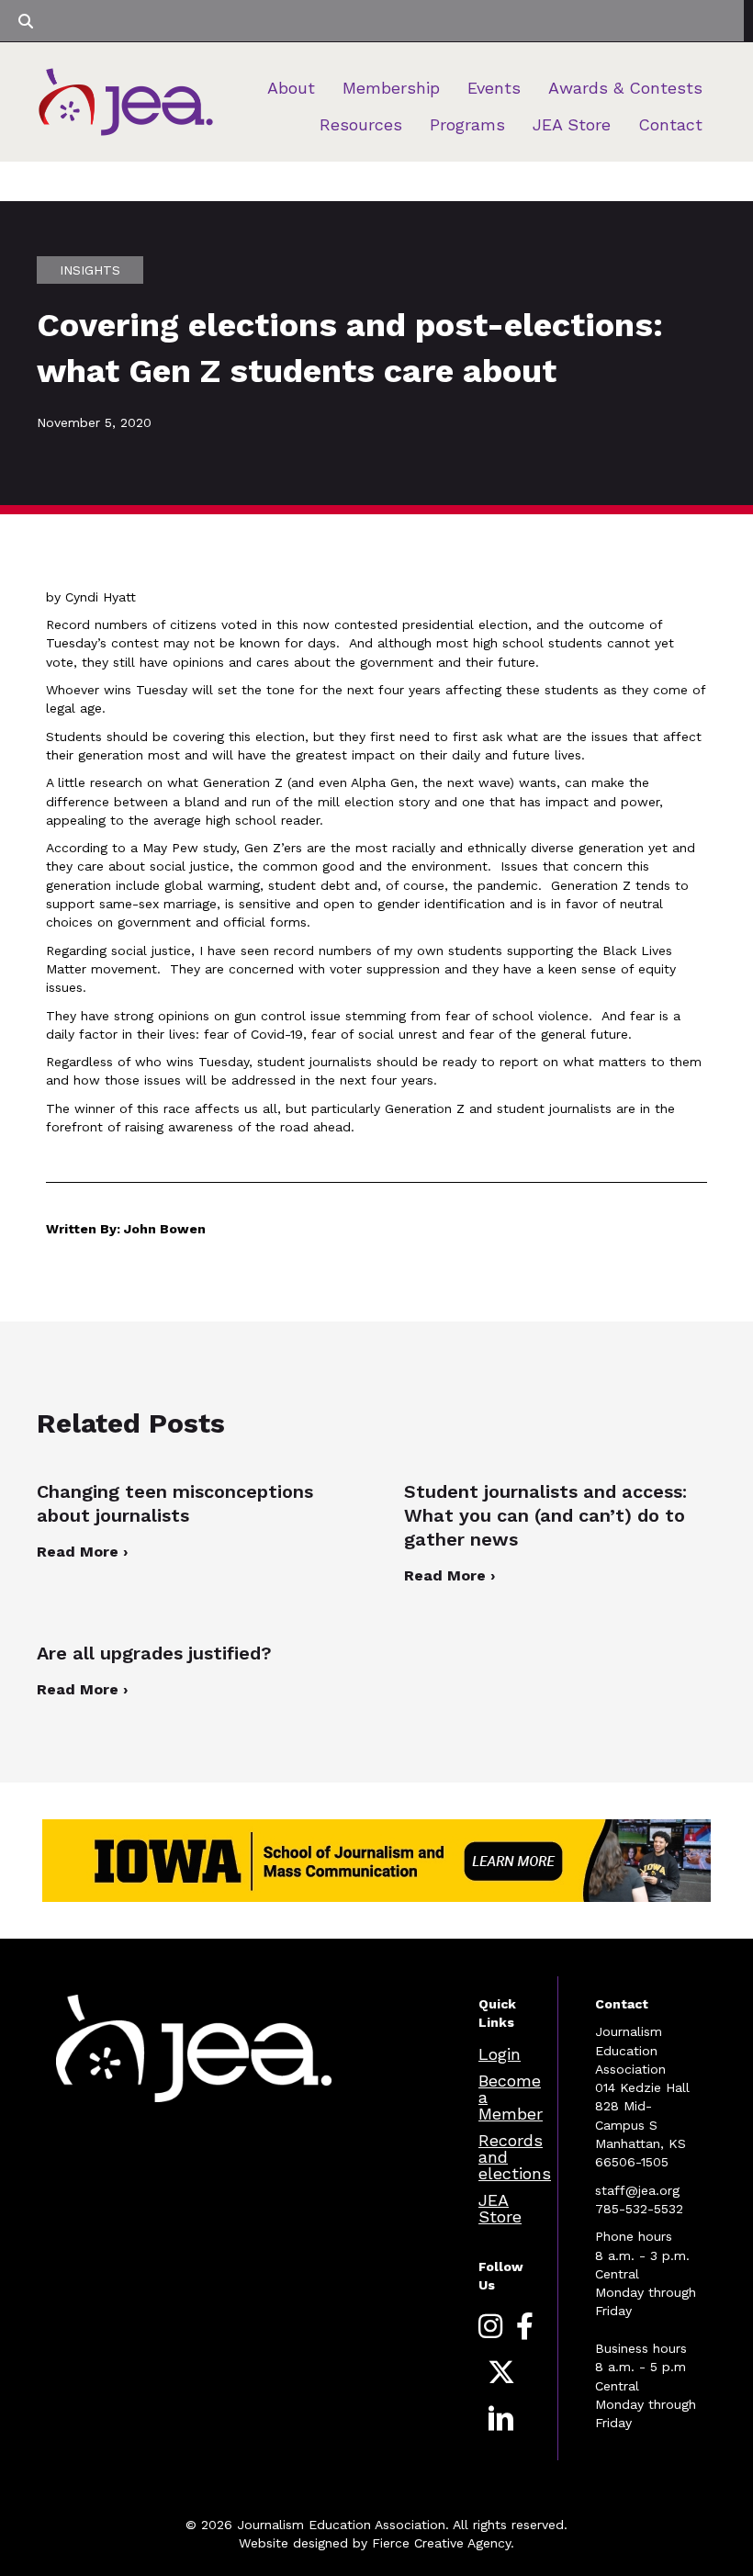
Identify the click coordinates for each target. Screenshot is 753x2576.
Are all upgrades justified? (157, 1653)
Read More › (82, 1552)
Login (500, 2054)
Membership (391, 88)
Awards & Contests (625, 88)
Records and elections (515, 2157)
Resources (361, 124)
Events (494, 88)
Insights (90, 270)
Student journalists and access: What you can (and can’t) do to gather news (545, 1515)
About (291, 88)
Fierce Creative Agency (441, 2543)
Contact (670, 124)
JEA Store (572, 124)
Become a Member (511, 2097)
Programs (467, 124)
